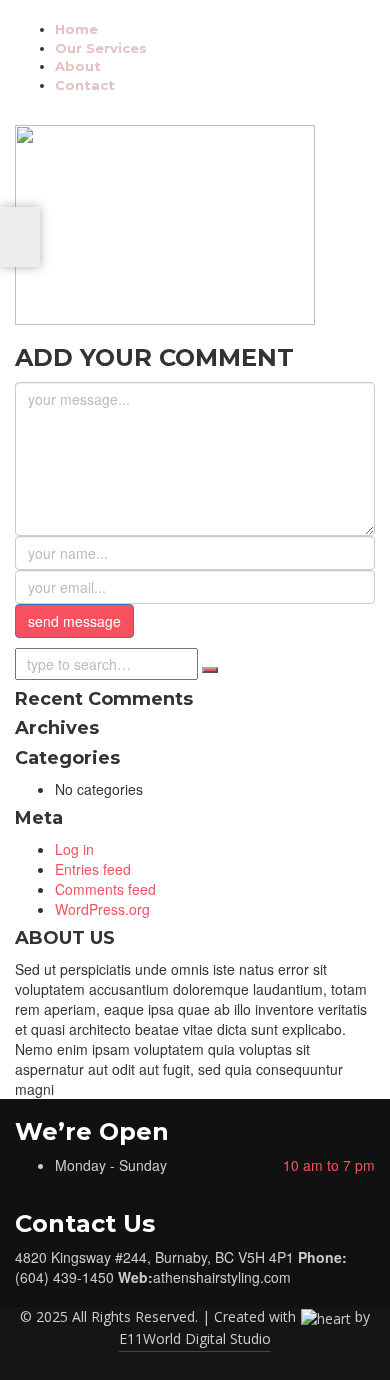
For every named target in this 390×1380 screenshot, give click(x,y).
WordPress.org (102, 909)
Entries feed (93, 869)
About (78, 66)
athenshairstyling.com (222, 1277)
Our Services (101, 48)
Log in (74, 849)
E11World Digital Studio (195, 1338)
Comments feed (105, 889)
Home (76, 29)
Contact (85, 85)
